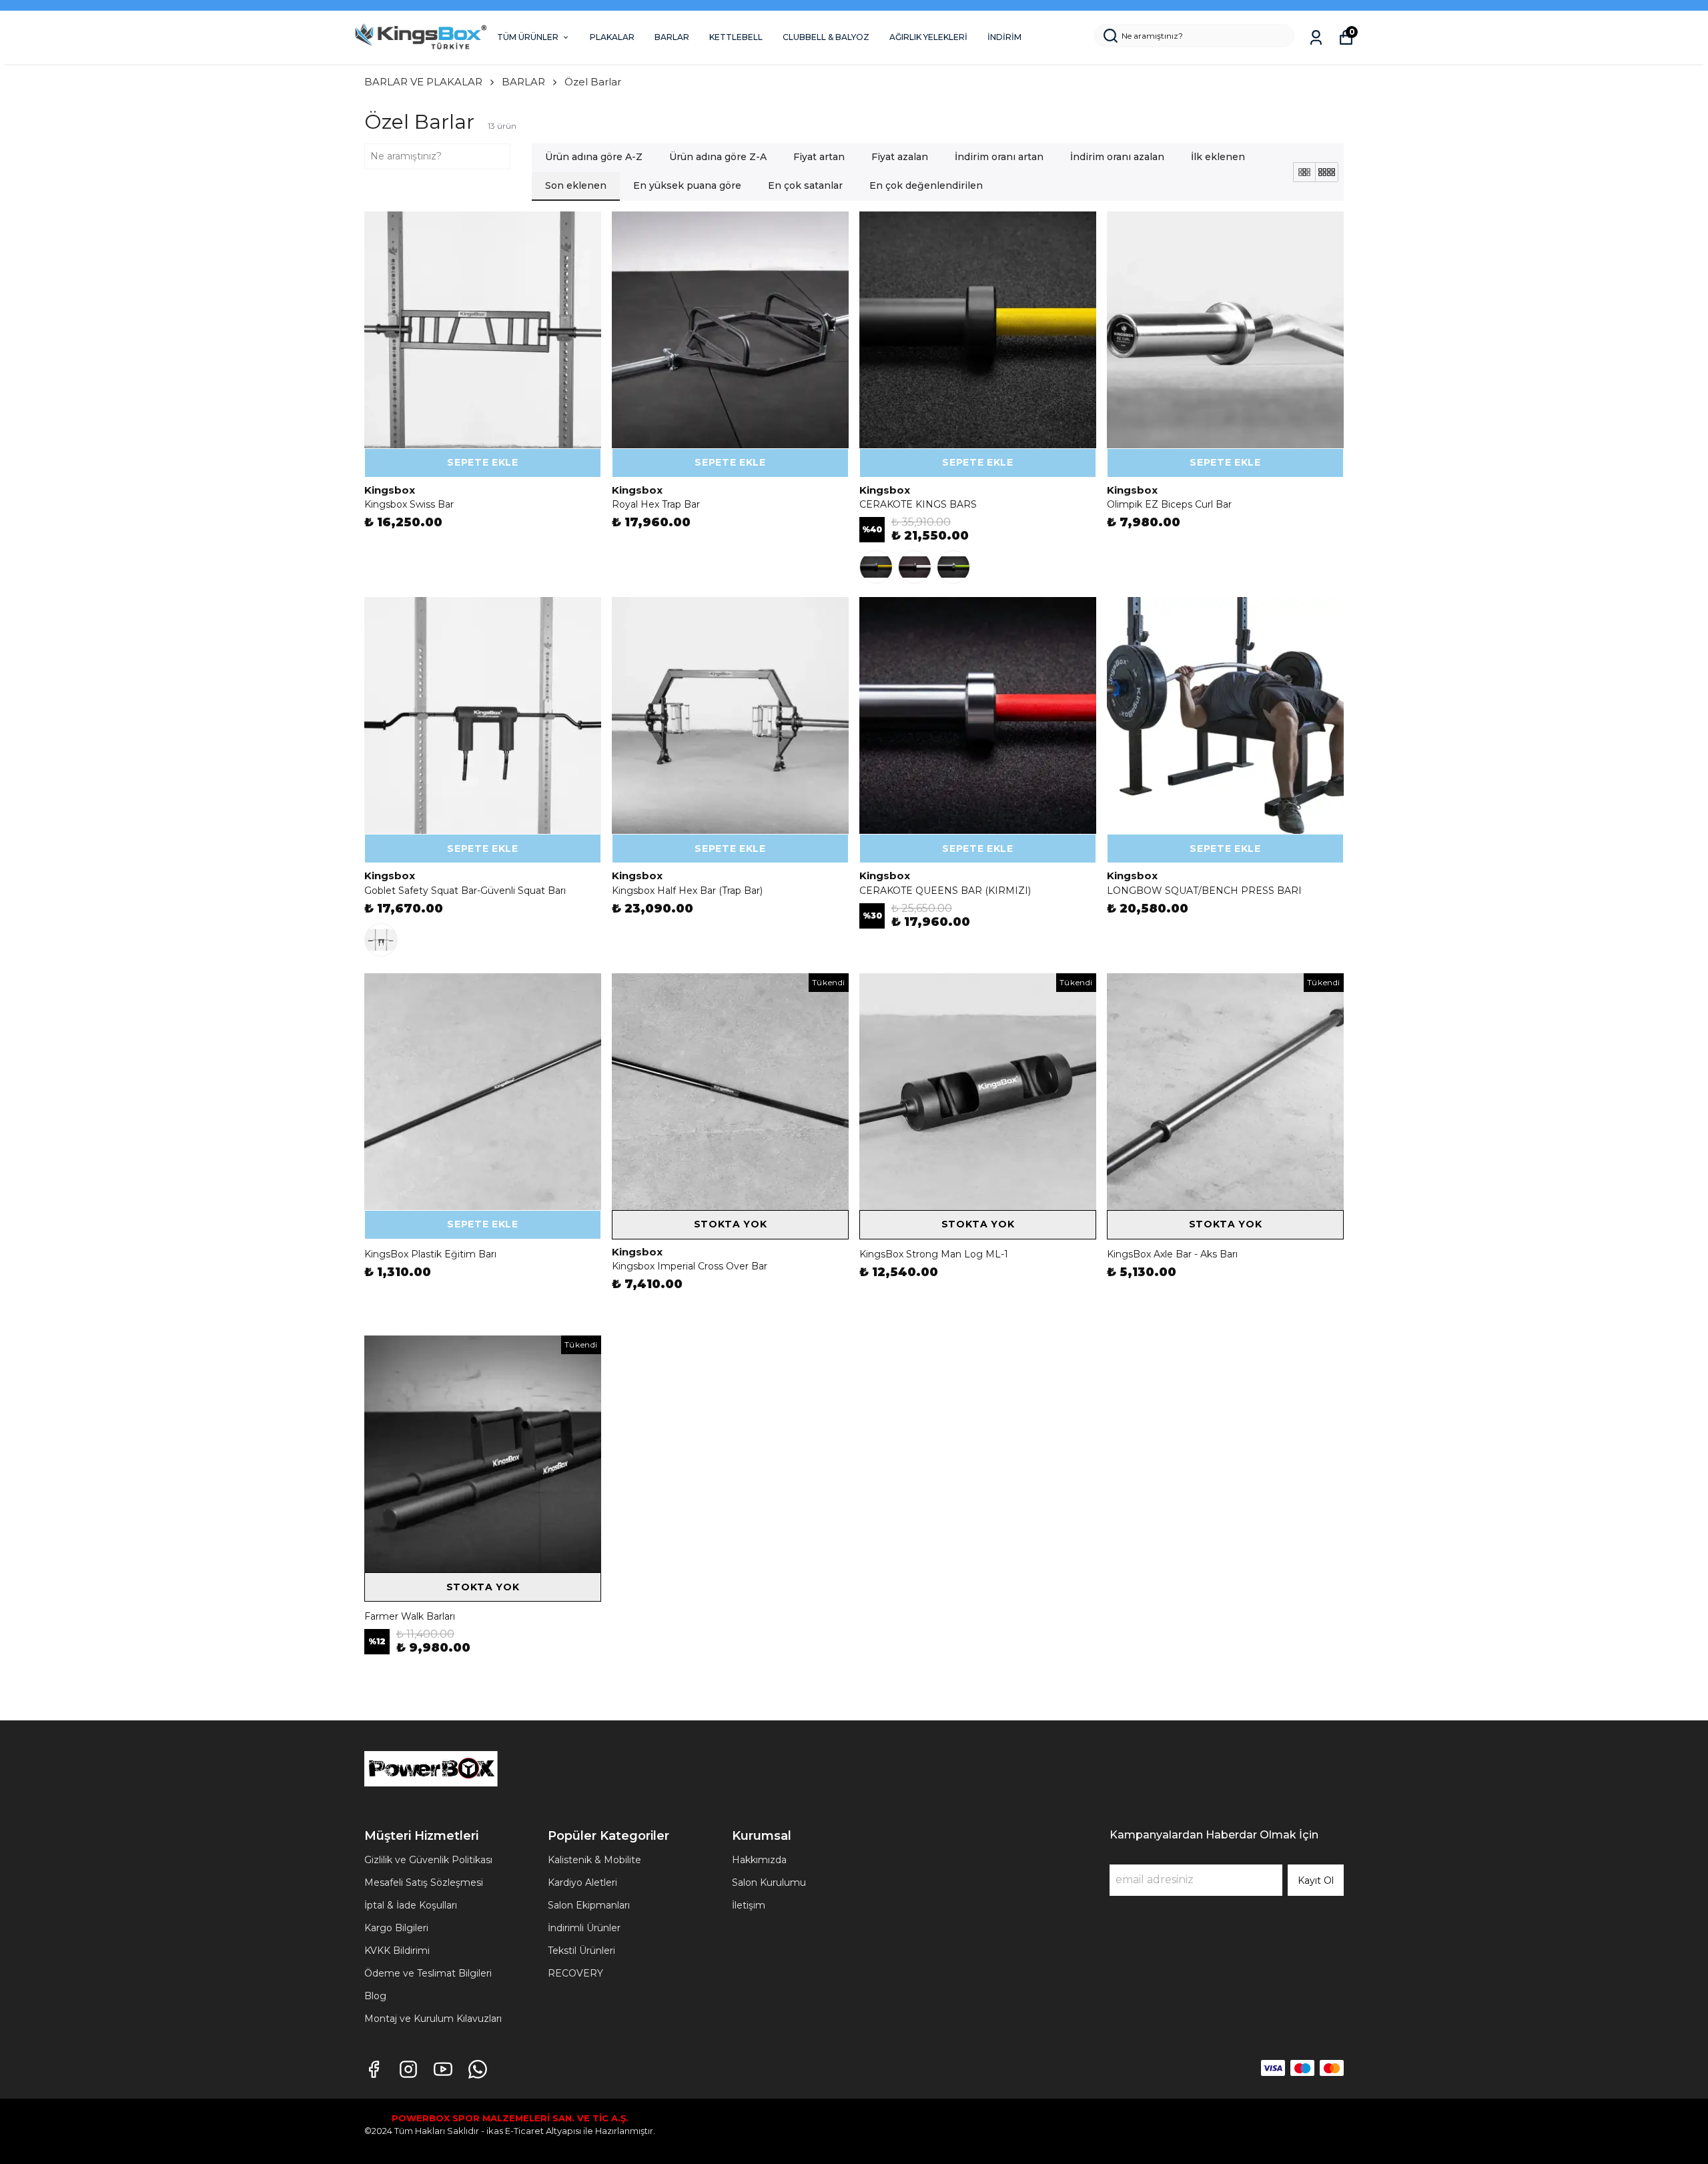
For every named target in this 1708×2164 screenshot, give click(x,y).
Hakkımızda (759, 1860)
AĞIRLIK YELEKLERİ (928, 37)
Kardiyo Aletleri (582, 1882)
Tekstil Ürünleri (581, 1951)
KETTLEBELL (736, 37)
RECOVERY (575, 1973)
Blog (375, 1996)
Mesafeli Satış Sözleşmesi (424, 1882)
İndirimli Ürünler (584, 1928)
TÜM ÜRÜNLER (528, 37)
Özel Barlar (593, 82)
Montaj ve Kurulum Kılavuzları (433, 2019)
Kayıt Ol (1316, 1880)
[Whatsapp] (478, 2069)
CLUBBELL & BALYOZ (826, 37)
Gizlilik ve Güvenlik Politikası (428, 1860)
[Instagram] (408, 2069)
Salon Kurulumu (769, 1882)
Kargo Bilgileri (396, 1928)
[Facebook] (374, 2069)
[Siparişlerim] (1316, 38)
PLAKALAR (612, 37)
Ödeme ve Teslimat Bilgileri (428, 1973)
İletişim (749, 1905)
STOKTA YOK (731, 1224)
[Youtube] (443, 2069)
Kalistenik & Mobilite (594, 1860)
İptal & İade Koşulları (411, 1905)
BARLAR (672, 37)
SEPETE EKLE (483, 462)
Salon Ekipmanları (589, 1905)
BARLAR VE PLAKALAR (423, 82)
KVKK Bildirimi (397, 1951)
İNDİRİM (1004, 37)
